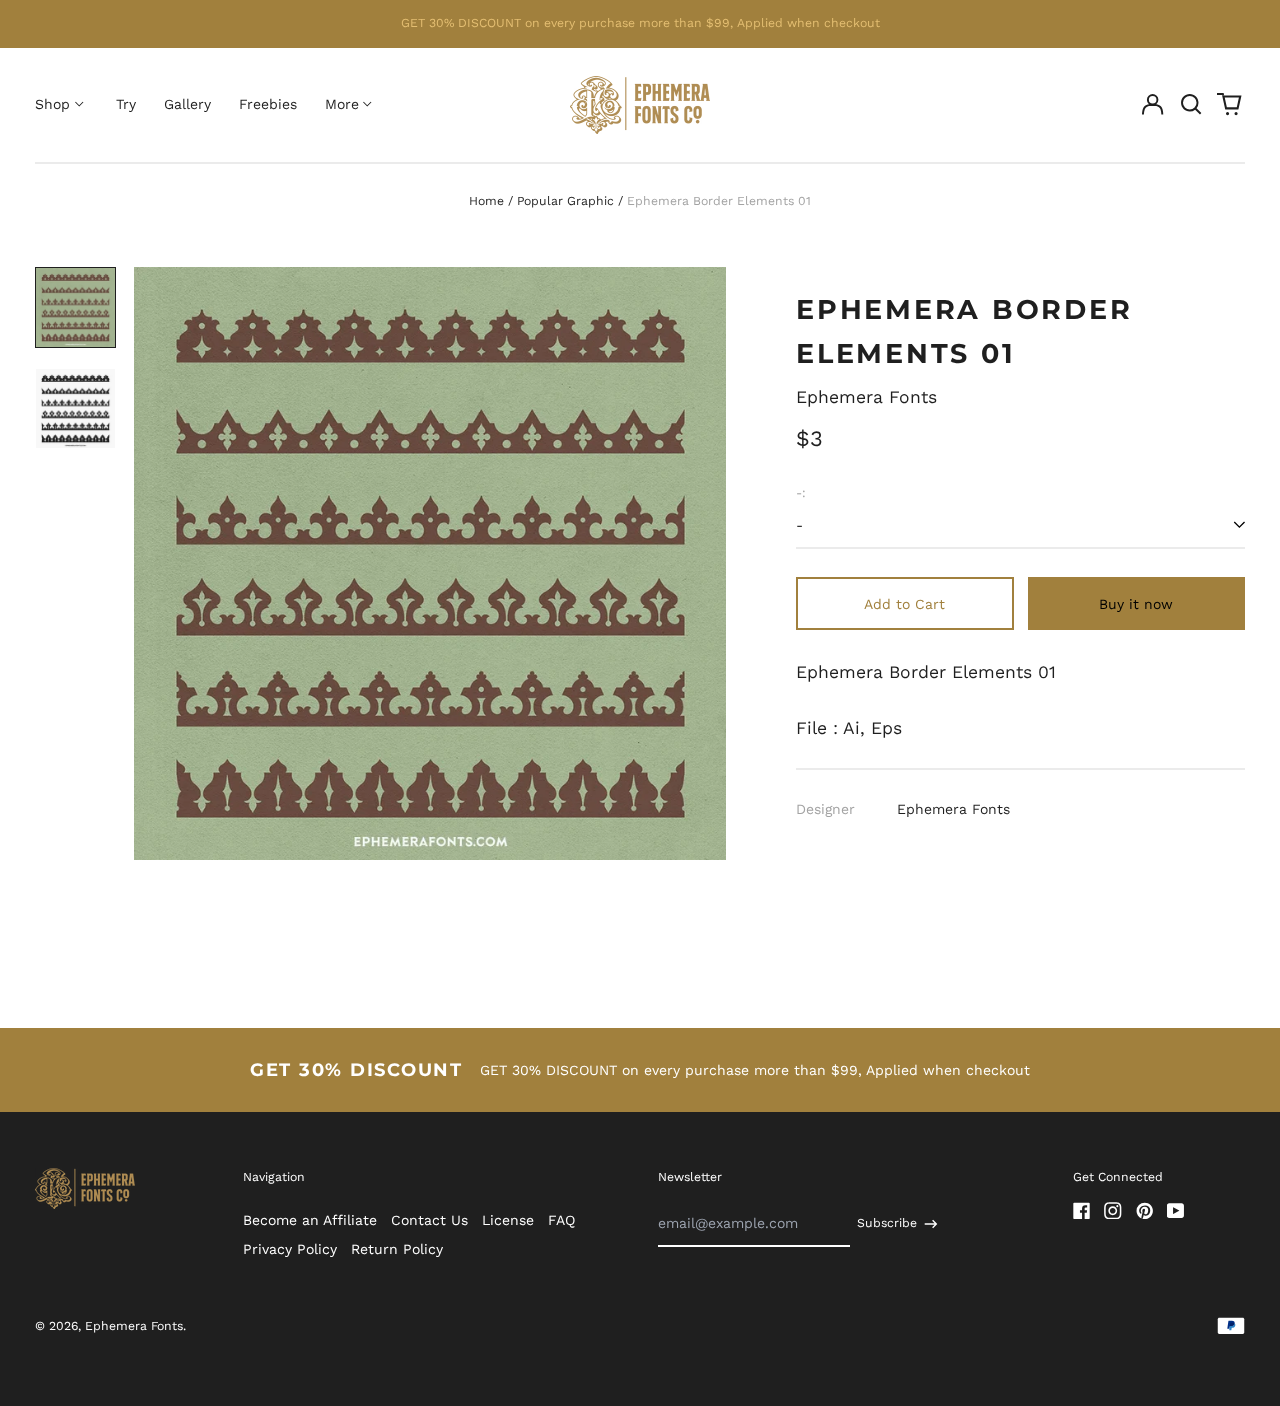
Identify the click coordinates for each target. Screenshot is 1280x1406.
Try (126, 104)
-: (801, 493)
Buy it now (1136, 604)
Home (486, 201)
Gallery (187, 104)
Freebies (268, 104)
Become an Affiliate (310, 1220)
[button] (1191, 105)
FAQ (561, 1220)
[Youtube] (1176, 1211)
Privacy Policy (290, 1249)
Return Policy (397, 1249)
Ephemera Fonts (866, 397)
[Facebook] (1082, 1211)
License (508, 1220)
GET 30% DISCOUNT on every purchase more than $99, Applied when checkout (640, 23)
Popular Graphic (565, 201)
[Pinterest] (1145, 1211)
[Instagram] (1113, 1211)
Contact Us (429, 1220)
